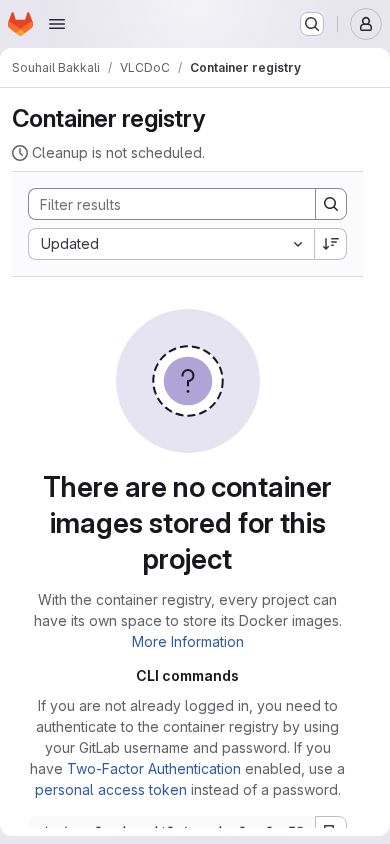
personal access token (111, 789)
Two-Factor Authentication (154, 768)
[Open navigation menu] (57, 24)
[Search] (331, 204)
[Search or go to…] (312, 24)
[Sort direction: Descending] (331, 244)
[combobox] (171, 244)
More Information (188, 641)
